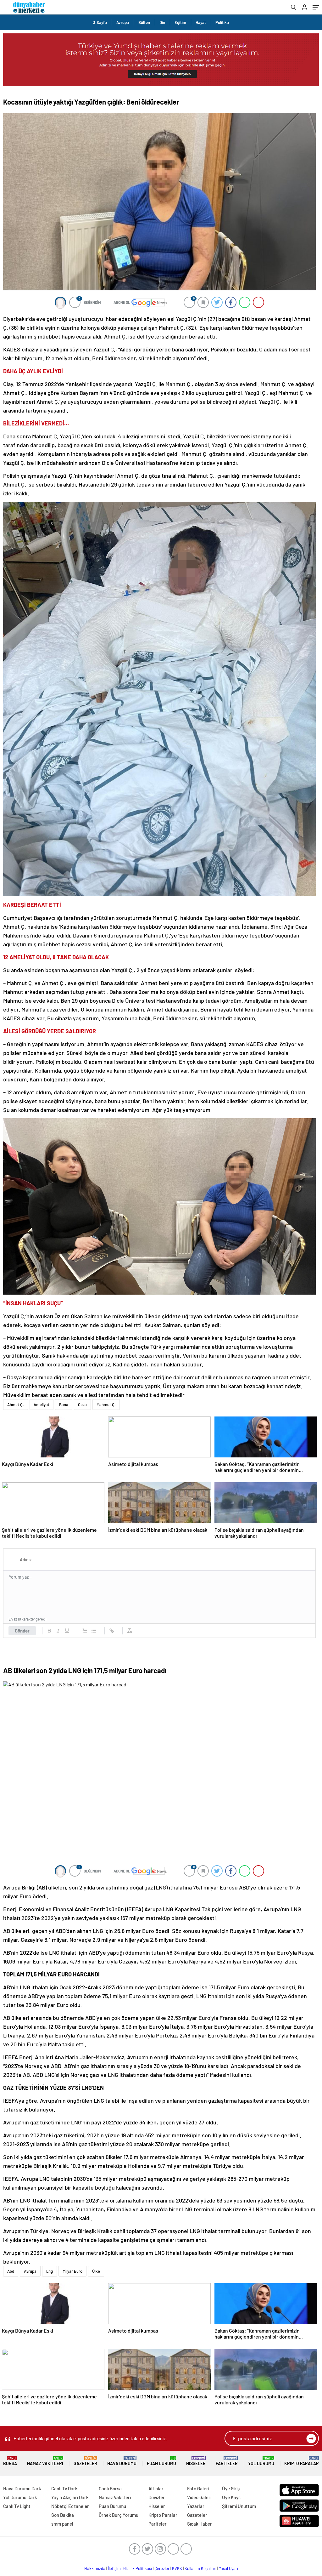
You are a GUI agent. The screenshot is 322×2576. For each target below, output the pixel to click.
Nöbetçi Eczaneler (70, 2506)
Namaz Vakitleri (45, 2461)
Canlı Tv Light (17, 2506)
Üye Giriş (231, 2488)
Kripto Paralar (302, 2461)
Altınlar (156, 2488)
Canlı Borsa (110, 2488)
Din (162, 22)
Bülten (144, 22)
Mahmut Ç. (106, 1405)
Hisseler (196, 2461)
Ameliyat (42, 1405)
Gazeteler (85, 2461)
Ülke (96, 2271)
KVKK (177, 2568)
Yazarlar (196, 2506)
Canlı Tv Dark (64, 2488)
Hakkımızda (95, 2568)
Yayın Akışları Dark (70, 2497)
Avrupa (123, 22)
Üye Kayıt (232, 2497)
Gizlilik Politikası (138, 2568)
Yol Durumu (261, 2461)
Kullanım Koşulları (200, 2568)
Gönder (22, 1631)
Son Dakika (63, 2515)
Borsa (10, 2461)
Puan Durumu (161, 2461)
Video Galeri (199, 2497)
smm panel (62, 2524)
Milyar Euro (72, 2271)
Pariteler (227, 2461)
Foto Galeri (198, 2488)
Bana (64, 1405)
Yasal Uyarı (228, 2568)
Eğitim (180, 22)
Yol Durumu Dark (20, 2497)
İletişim (114, 2568)
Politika (222, 22)
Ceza (82, 1405)
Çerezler (162, 2568)
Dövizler (157, 2497)
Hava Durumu (122, 2461)
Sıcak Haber (200, 2524)
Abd (11, 2271)
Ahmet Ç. (16, 1405)
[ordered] (85, 1631)
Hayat (201, 22)
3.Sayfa (100, 22)
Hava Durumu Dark (22, 2488)
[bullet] (94, 1631)
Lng (50, 2271)
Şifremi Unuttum (239, 2506)
